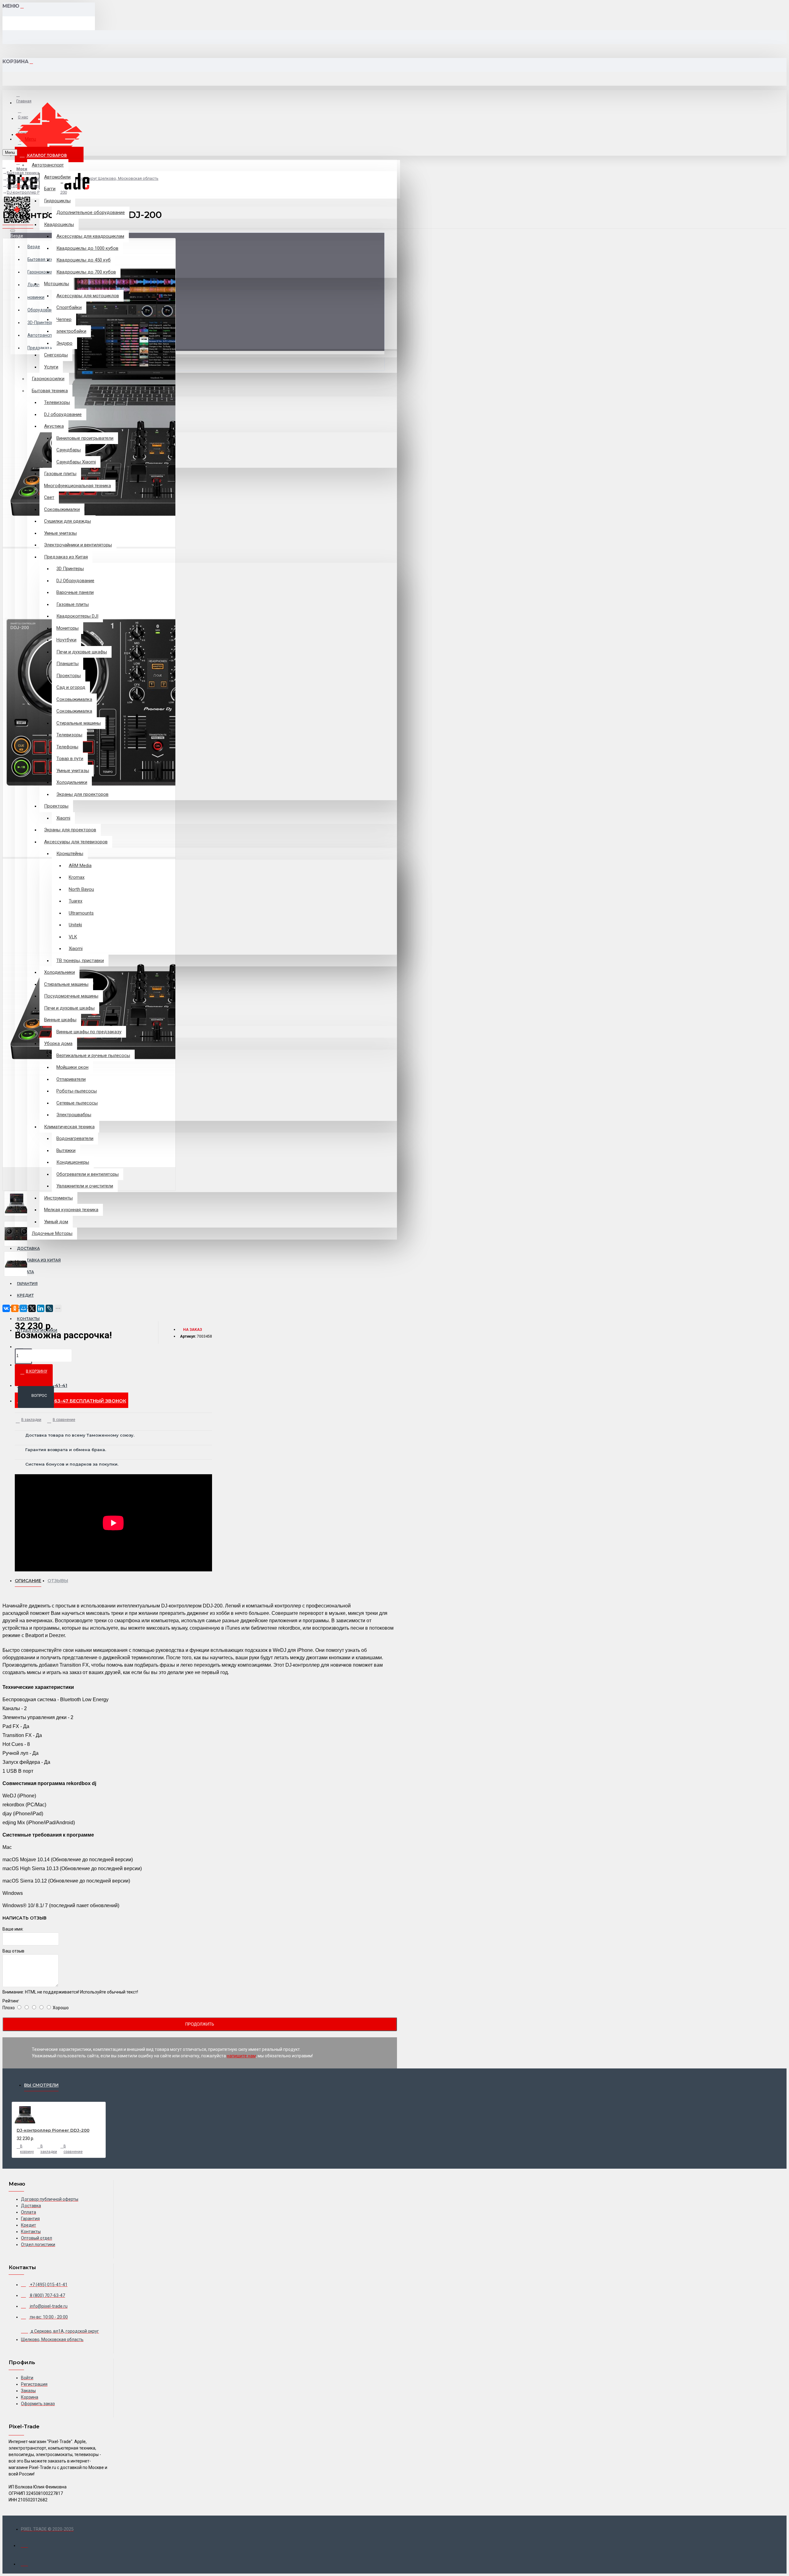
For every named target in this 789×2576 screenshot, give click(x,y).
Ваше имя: (13, 1929)
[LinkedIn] (41, 1308)
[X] (32, 1308)
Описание (28, 1581)
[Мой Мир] (23, 1308)
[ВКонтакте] (6, 1308)
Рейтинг (11, 2001)
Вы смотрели (41, 2085)
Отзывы (58, 1581)
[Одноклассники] (15, 1308)
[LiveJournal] (49, 1308)
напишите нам (241, 2056)
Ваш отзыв (13, 1951)
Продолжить (200, 2024)
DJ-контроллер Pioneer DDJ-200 (53, 2130)
